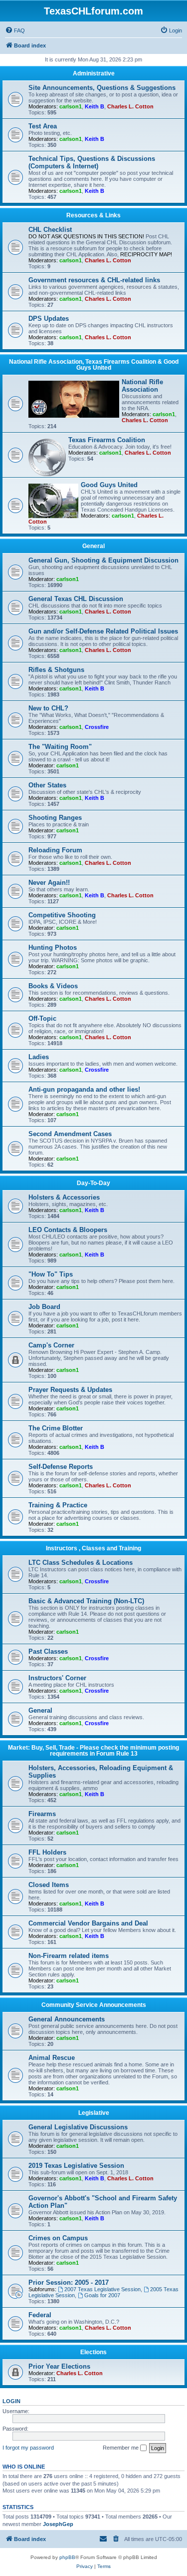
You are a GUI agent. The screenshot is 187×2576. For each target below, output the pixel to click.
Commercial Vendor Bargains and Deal (88, 1923)
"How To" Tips (51, 1274)
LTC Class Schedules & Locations (81, 1563)
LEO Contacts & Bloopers (68, 1230)
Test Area (43, 126)
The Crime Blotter (56, 1428)
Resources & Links (93, 215)
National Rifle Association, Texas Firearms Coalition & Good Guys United (94, 365)
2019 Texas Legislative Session (76, 2166)
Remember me (121, 2448)
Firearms (42, 1814)
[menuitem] (15, 30)
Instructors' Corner (57, 1678)
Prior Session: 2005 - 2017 (69, 2282)
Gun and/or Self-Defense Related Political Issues (103, 631)
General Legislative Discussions (78, 2127)
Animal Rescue (52, 2058)
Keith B (94, 106)
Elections (93, 2352)
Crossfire (97, 727)
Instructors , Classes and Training (93, 1548)
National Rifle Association (142, 386)
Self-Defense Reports (61, 1467)
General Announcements (67, 2019)
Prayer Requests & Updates (70, 1390)
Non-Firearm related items (69, 1956)
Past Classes (48, 1651)
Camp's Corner (51, 1345)
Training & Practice (58, 1505)
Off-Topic (42, 1018)
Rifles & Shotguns (56, 670)
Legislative (94, 2113)
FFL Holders (47, 1852)
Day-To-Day (93, 1183)
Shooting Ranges (55, 818)
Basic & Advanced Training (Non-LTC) (86, 1601)
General (93, 546)
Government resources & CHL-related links (94, 280)
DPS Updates (49, 319)
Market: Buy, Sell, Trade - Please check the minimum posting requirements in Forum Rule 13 (93, 1751)
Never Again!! (49, 883)
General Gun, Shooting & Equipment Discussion (103, 560)
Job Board (44, 1307)
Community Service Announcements (94, 2005)
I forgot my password (28, 2448)
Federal (40, 2315)
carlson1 (71, 106)
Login (11, 2401)
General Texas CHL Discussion (76, 599)
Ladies (39, 1057)
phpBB (67, 2557)
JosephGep (58, 2524)
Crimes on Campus (58, 2238)
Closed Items (49, 1885)
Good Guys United (109, 485)
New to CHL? (48, 708)
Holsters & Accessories (64, 1197)
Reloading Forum (55, 850)
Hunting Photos (53, 948)
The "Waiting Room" (60, 747)
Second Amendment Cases (70, 1134)
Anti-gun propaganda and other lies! (84, 1089)
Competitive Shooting (62, 915)
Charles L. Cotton (130, 106)
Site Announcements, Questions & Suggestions (102, 88)
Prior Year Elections (59, 2366)
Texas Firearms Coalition (107, 440)
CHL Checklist (50, 230)
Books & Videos (53, 986)
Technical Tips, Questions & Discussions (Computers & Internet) (92, 162)
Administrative (94, 73)
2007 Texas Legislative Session (102, 2289)
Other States (47, 785)
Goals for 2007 (102, 2295)
